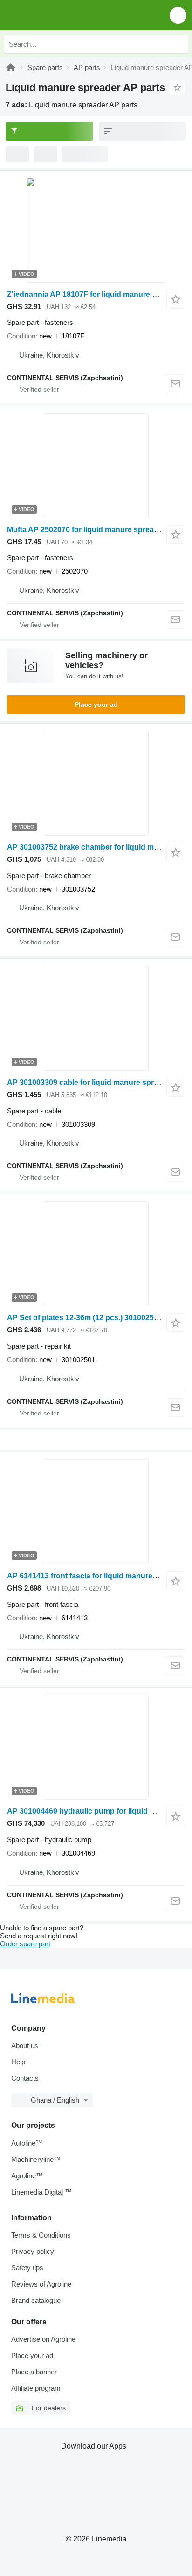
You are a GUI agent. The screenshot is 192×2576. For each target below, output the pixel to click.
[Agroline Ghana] (60, 15)
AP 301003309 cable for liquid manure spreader (90, 1082)
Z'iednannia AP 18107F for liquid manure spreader (95, 294)
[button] (178, 15)
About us (25, 2045)
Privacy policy (33, 2251)
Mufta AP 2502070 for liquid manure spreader (86, 530)
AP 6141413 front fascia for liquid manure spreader (96, 1576)
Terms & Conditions (41, 2235)
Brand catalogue (36, 2300)
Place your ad (96, 704)
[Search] (178, 44)
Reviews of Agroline (41, 2284)
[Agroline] (11, 67)
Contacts (25, 2078)
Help (18, 2062)
